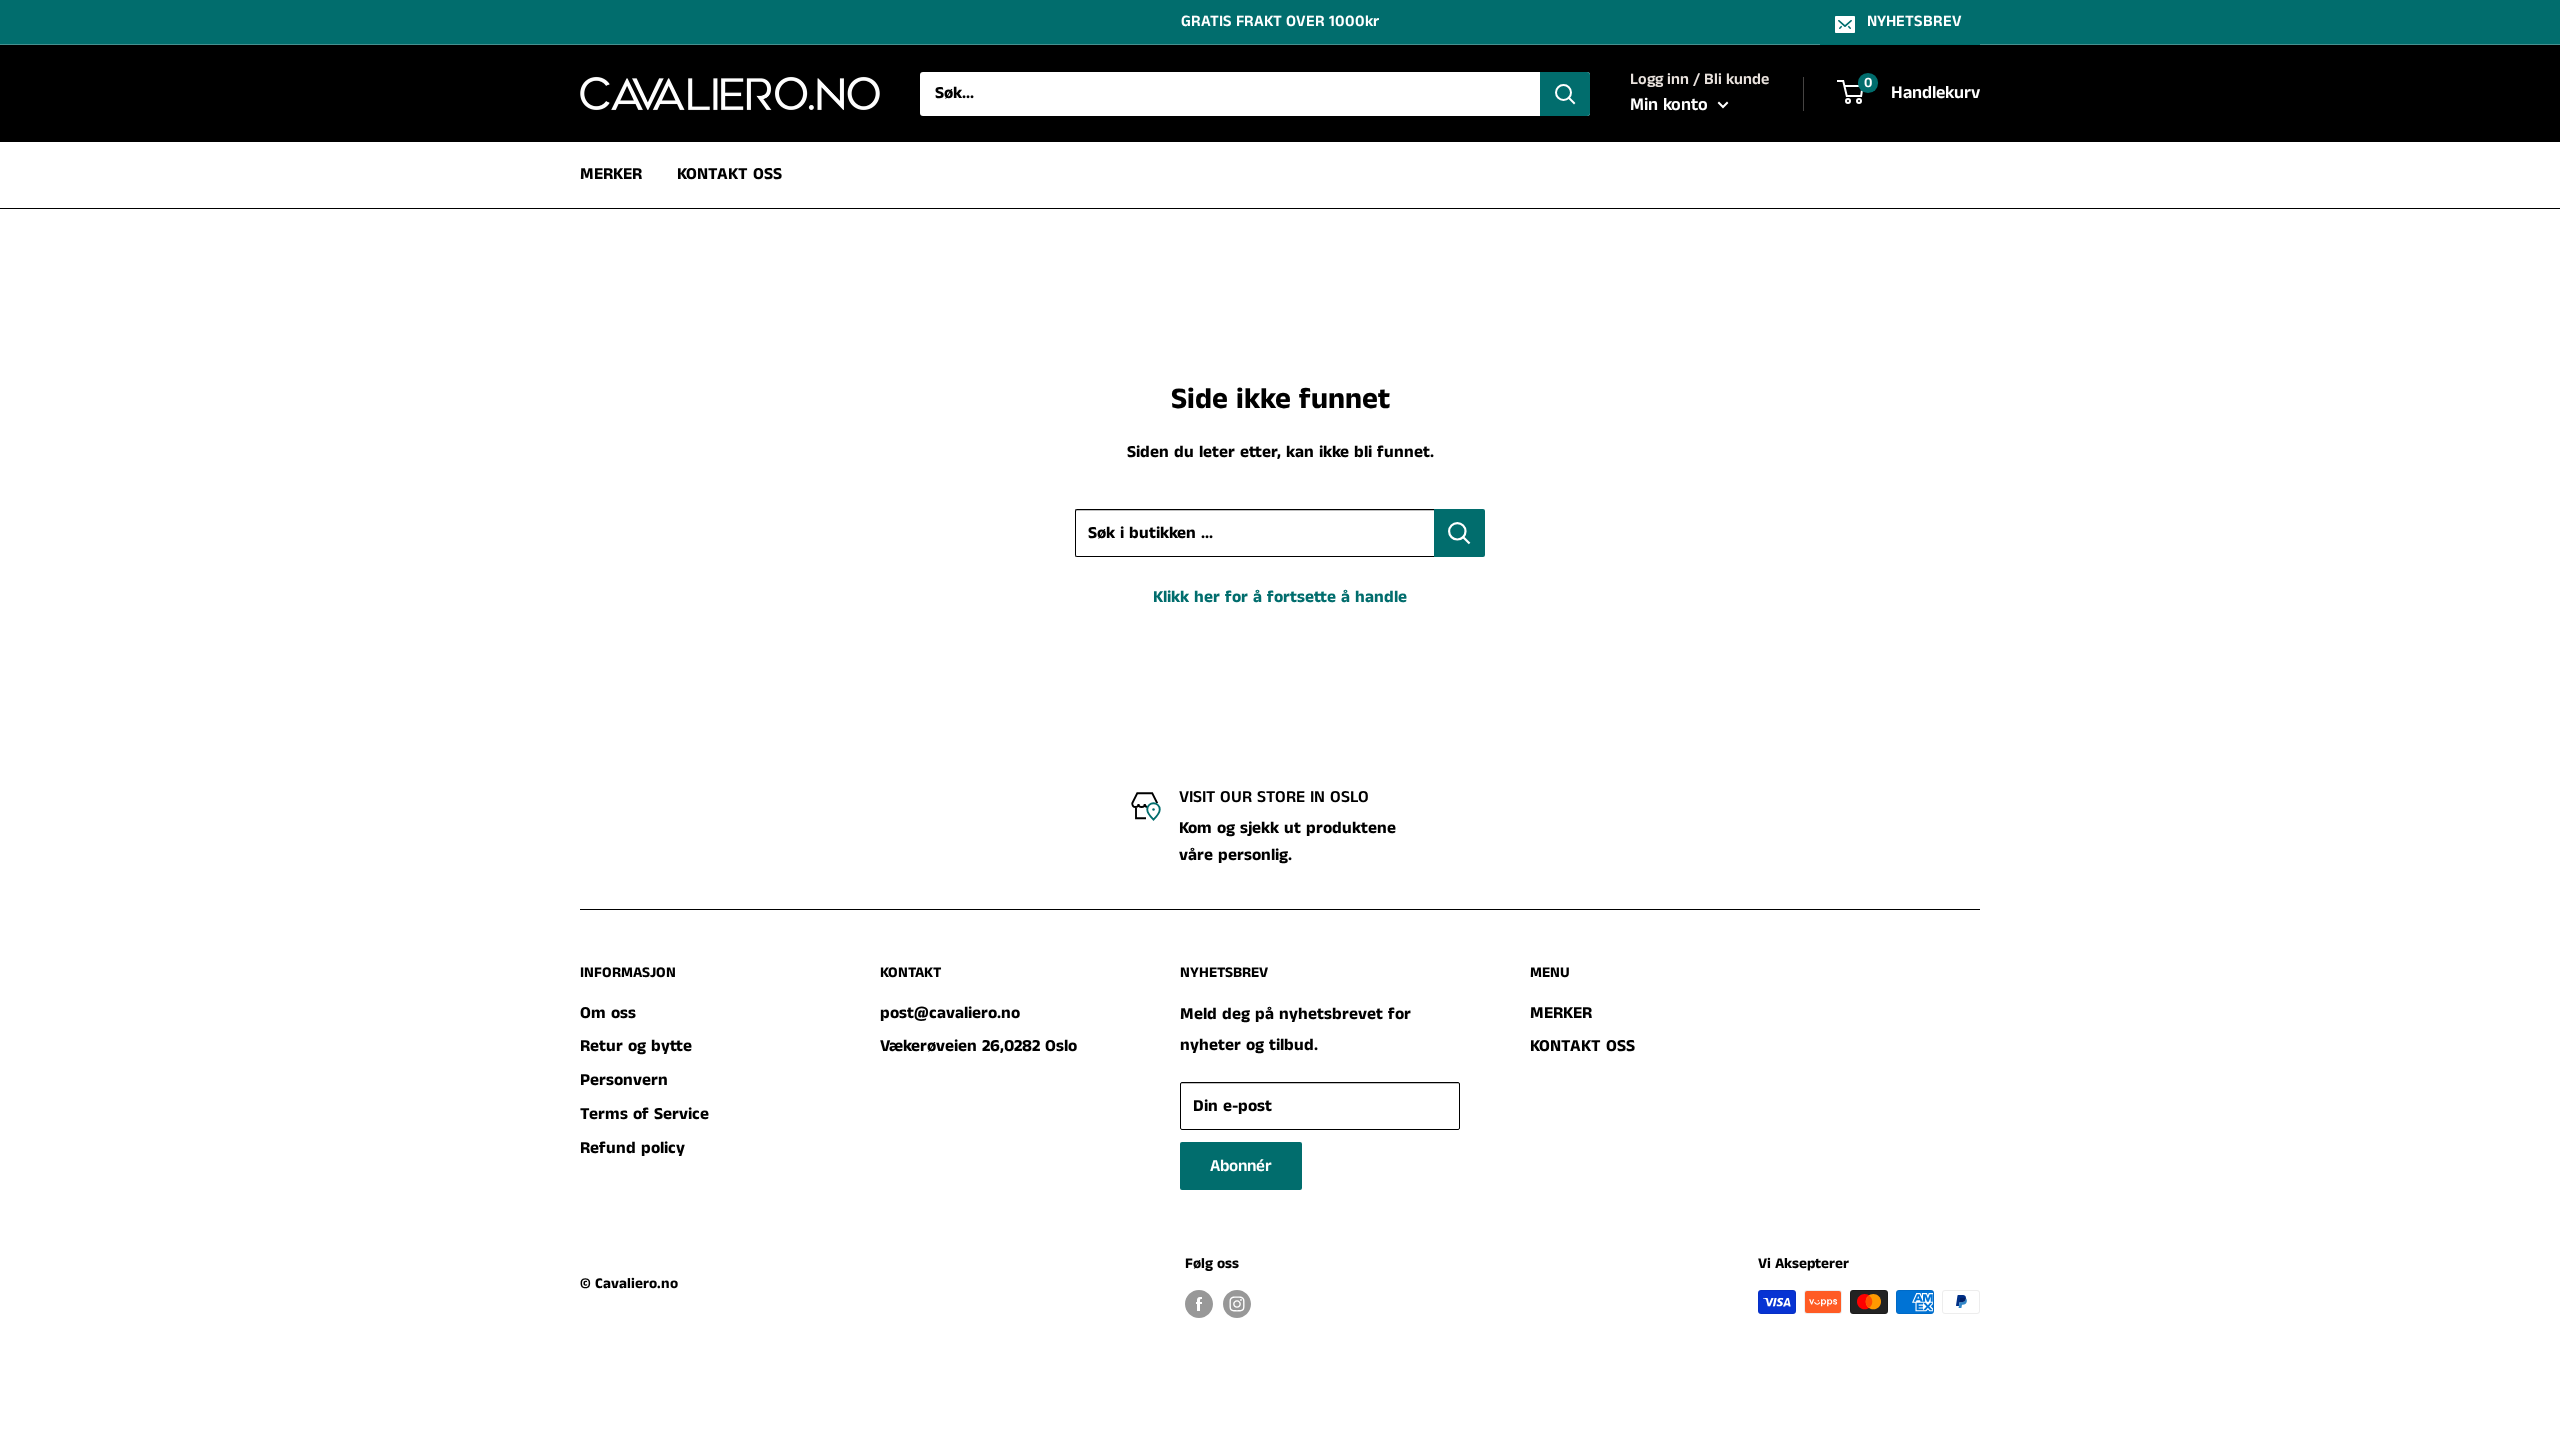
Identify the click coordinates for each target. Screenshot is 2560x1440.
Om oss (608, 1013)
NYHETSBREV (1914, 21)
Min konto (1671, 105)
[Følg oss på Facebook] (1199, 1304)
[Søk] (1565, 94)
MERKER (611, 174)
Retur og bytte (636, 1046)
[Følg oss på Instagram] (1237, 1304)
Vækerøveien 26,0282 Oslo (978, 1046)
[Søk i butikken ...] (1459, 533)
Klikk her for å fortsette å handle (1280, 597)
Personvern (624, 1080)
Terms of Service (644, 1114)
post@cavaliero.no (950, 1013)
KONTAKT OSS (729, 174)
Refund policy (632, 1148)
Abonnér (1241, 1166)
